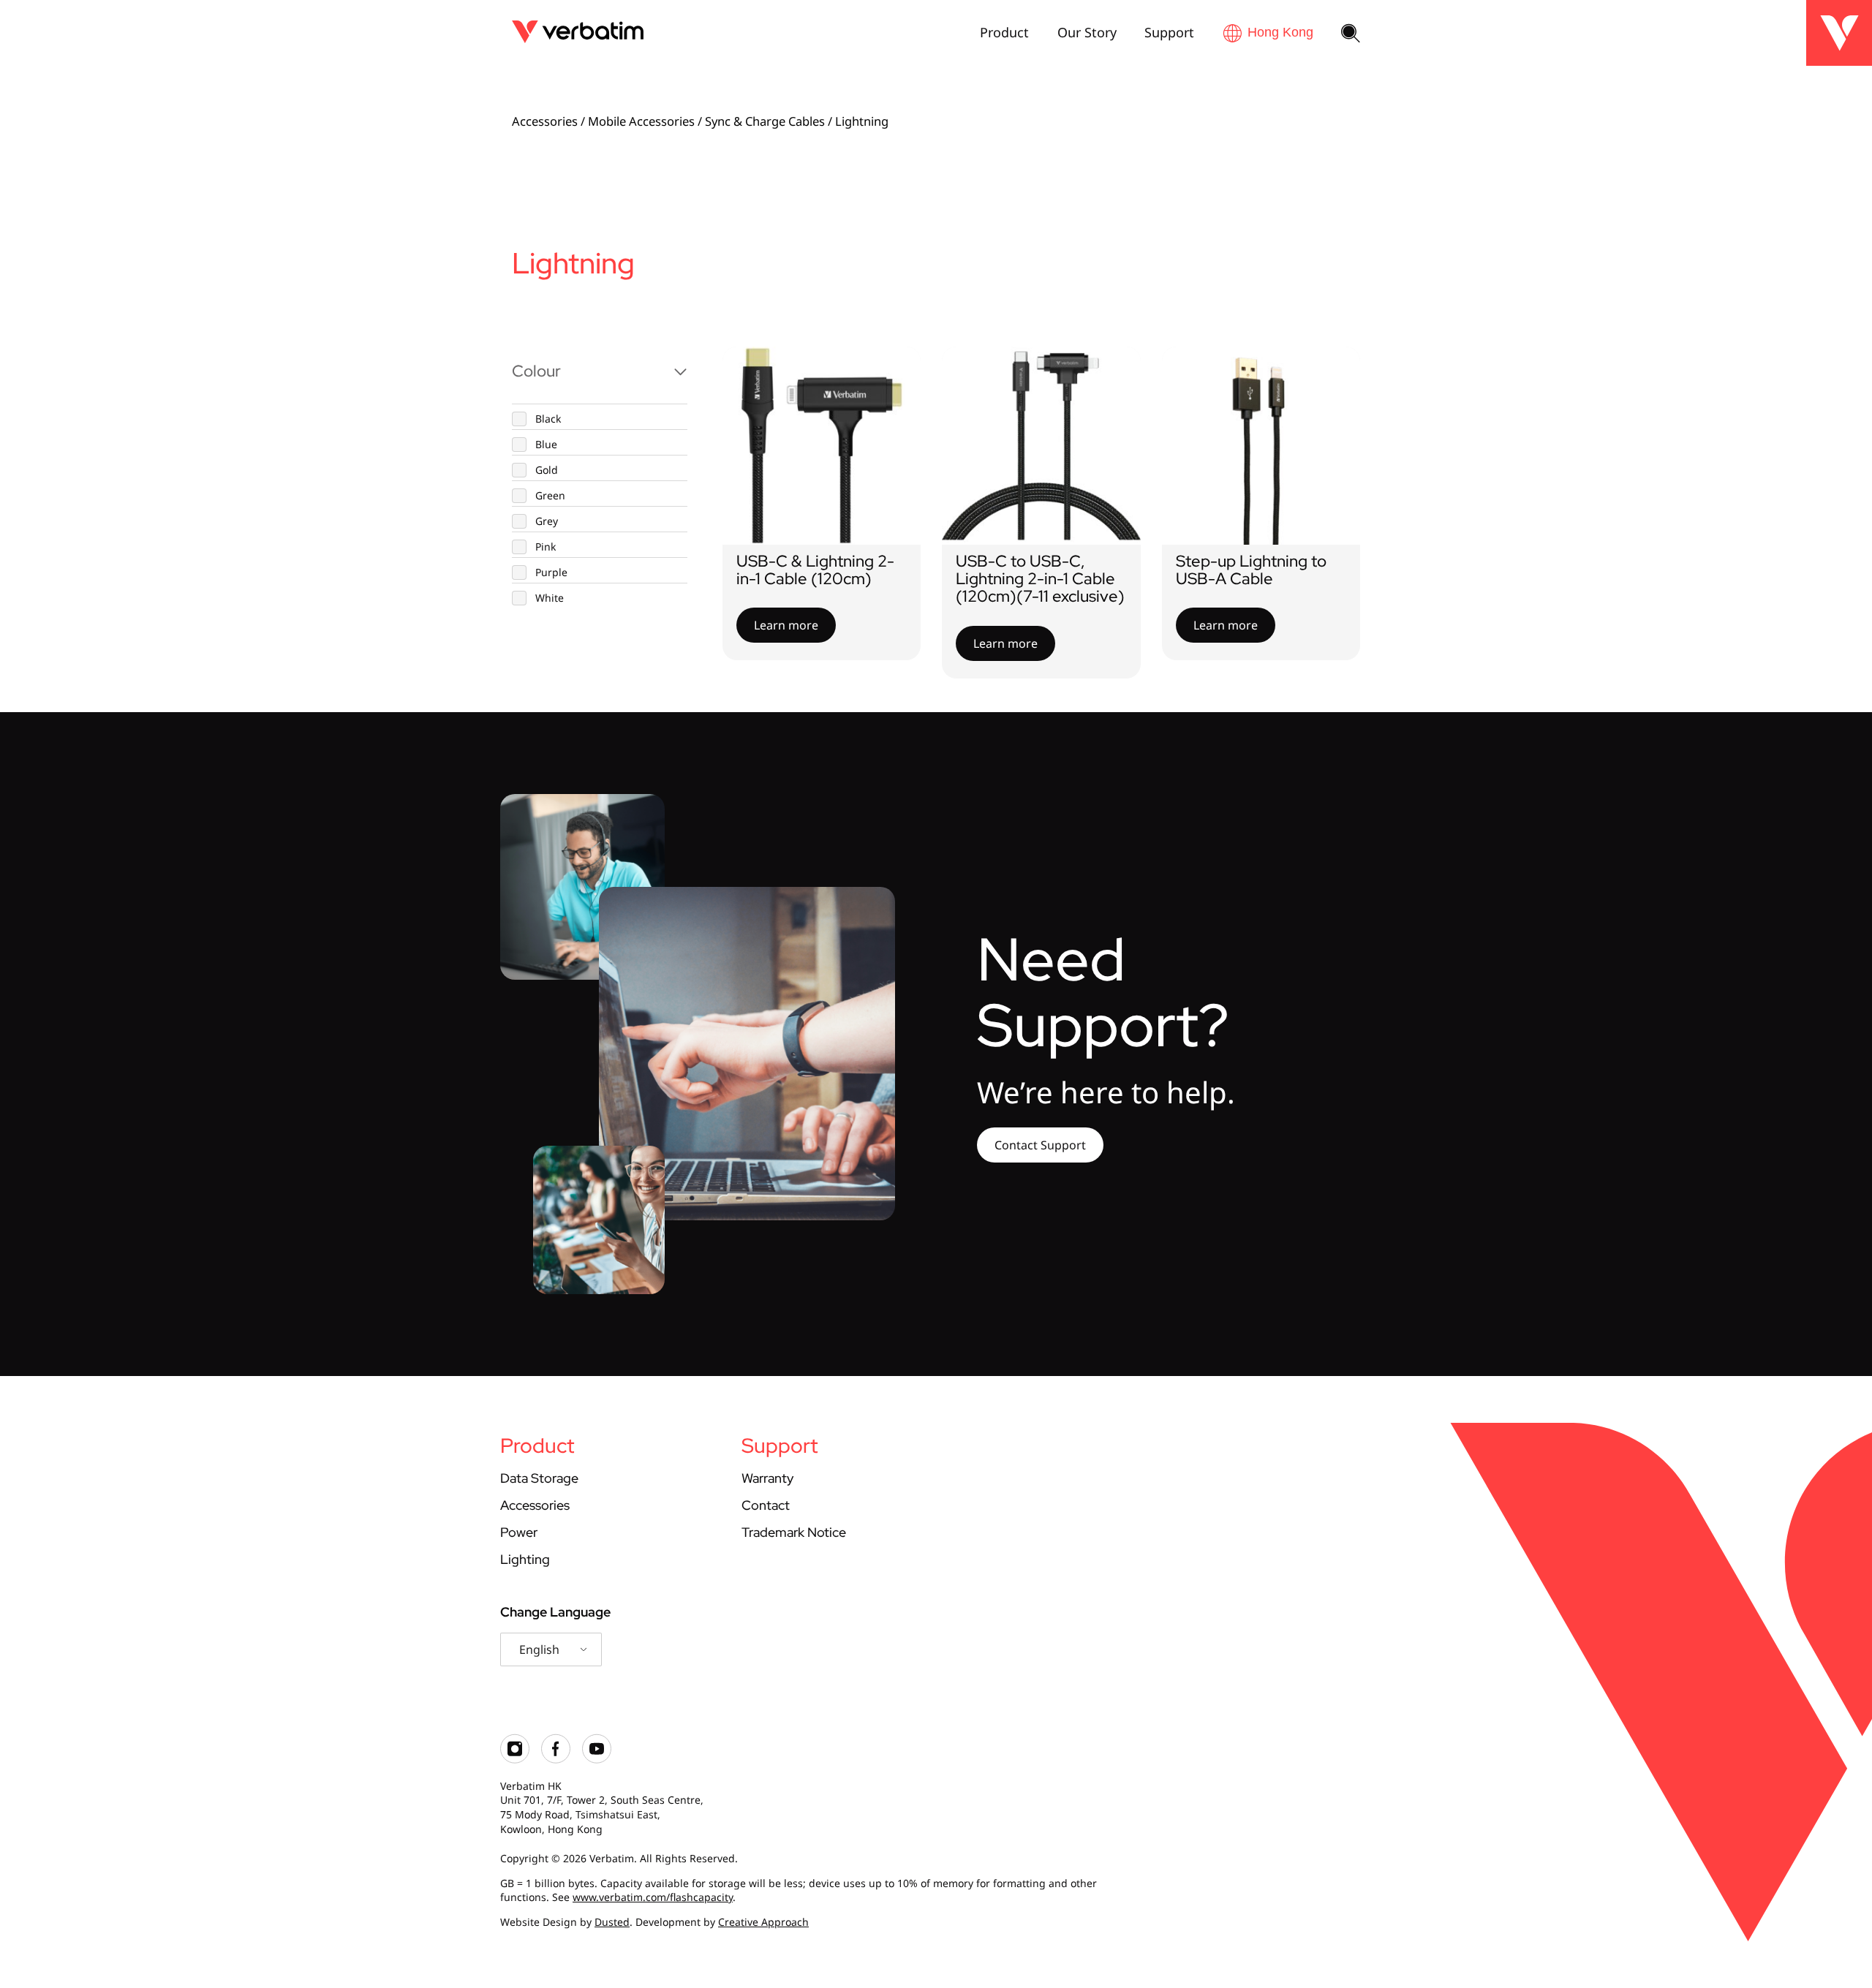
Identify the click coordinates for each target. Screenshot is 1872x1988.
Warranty (767, 1478)
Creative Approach (763, 1922)
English (539, 1649)
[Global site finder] (1268, 33)
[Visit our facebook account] (556, 1760)
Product (1004, 32)
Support (1169, 32)
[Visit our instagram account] (515, 1760)
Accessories (545, 121)
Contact (766, 1505)
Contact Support (1040, 1145)
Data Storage (539, 1478)
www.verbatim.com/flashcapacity (653, 1897)
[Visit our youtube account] (597, 1760)
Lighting (525, 1559)
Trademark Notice (794, 1532)
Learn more (786, 625)
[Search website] (1351, 34)
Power (519, 1532)
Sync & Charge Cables (765, 121)
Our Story (1087, 32)
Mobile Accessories (641, 121)
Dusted (612, 1922)
